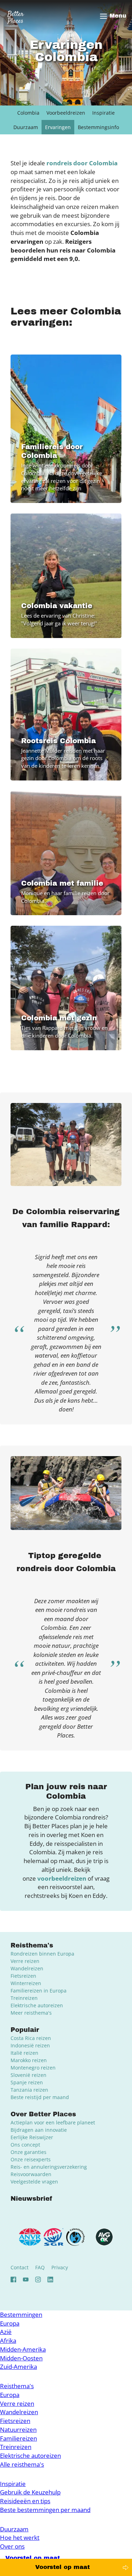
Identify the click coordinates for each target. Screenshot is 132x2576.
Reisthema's (17, 2386)
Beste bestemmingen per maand (45, 2510)
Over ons (12, 2546)
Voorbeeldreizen (66, 113)
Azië (6, 2332)
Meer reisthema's (31, 2013)
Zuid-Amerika (18, 2367)
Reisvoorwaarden (31, 2174)
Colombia (28, 113)
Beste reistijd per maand (40, 2097)
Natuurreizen (18, 2430)
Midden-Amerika (23, 2349)
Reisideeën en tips (25, 2501)
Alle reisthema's (22, 2464)
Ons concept (25, 2145)
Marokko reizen (29, 2060)
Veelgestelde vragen (34, 2182)
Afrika (8, 2341)
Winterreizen (26, 1983)
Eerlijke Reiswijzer (32, 2137)
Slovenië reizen (29, 2075)
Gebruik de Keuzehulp (30, 2492)
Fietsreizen (23, 1976)
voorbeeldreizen (62, 1878)
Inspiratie (103, 113)
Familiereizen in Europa (39, 1991)
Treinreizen (24, 1998)
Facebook (13, 2279)
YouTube (26, 2279)
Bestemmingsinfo (98, 127)
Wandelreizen (27, 1968)
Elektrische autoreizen (37, 2005)
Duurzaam (26, 127)
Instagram (38, 2279)
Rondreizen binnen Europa (42, 1954)
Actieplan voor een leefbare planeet (53, 2122)
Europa (10, 2323)
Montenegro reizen (33, 2068)
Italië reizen (24, 2053)
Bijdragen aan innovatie (39, 2130)
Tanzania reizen (29, 2090)
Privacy (60, 2267)
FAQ (40, 2267)
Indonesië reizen (30, 2045)
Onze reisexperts (31, 2159)
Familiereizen (18, 2438)
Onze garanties (29, 2152)
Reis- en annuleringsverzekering (49, 2167)
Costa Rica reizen (31, 2038)
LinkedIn (50, 2279)
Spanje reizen (27, 2082)
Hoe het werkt (20, 2537)
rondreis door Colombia (82, 163)
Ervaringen (58, 127)
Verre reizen (25, 1961)
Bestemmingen (21, 2314)
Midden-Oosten (21, 2358)
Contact (20, 2267)
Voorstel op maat (62, 2567)
